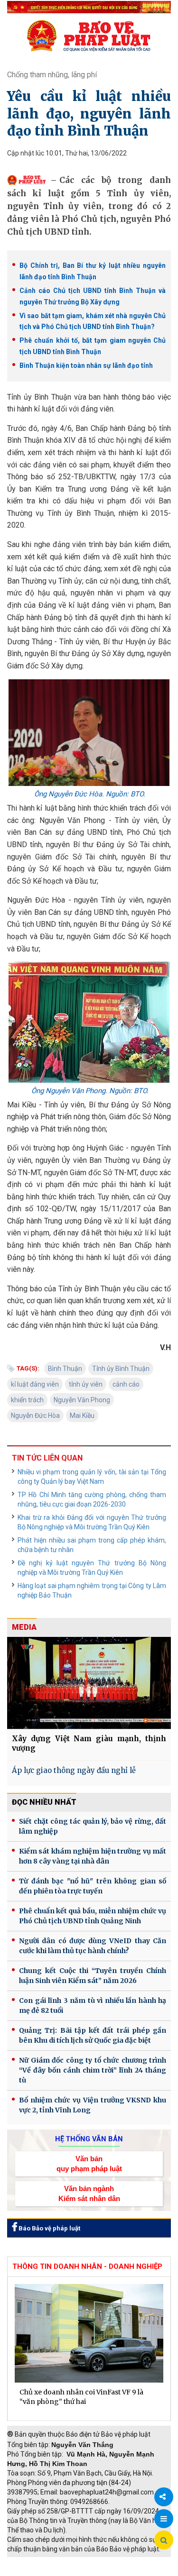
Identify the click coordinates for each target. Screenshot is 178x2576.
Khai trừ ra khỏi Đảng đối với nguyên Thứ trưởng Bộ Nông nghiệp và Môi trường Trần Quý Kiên (92, 1522)
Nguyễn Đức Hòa (35, 1416)
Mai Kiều (82, 1416)
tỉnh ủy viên (86, 1384)
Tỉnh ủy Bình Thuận (121, 1369)
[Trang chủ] (89, 36)
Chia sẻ (164, 2497)
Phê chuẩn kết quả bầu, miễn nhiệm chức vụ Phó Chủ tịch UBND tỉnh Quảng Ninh (93, 1916)
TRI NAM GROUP (36, 2562)
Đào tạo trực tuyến (107, 2571)
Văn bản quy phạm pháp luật (89, 2164)
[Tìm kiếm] (164, 2540)
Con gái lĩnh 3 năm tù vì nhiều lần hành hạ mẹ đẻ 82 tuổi (93, 2005)
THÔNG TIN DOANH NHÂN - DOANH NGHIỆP (87, 2266)
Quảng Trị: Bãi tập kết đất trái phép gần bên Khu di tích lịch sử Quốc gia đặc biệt (93, 2035)
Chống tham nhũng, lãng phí (52, 75)
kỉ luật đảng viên (35, 1384)
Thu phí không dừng (41, 2571)
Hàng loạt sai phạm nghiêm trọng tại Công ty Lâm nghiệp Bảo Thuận (92, 1590)
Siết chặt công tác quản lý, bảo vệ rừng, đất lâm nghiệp (93, 1826)
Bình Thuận (65, 1369)
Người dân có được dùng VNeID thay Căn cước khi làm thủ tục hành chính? (93, 1946)
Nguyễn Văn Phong (82, 1400)
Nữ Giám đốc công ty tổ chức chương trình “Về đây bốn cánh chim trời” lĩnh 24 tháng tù (93, 2070)
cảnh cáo (126, 1384)
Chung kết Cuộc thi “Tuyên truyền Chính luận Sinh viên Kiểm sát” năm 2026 (93, 1976)
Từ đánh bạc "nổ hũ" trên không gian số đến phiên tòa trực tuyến (93, 1886)
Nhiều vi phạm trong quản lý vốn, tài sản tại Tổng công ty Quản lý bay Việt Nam (92, 1477)
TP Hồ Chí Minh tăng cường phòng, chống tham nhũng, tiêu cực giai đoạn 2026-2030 (92, 1499)
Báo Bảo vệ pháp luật (49, 2228)
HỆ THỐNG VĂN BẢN (89, 2139)
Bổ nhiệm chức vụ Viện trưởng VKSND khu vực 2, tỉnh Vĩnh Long (93, 2105)
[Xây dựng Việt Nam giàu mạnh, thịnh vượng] (89, 1683)
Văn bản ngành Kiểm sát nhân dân (89, 2193)
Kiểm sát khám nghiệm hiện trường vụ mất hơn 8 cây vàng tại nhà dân (93, 1856)
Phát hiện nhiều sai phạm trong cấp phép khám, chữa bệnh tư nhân (92, 1545)
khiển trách (27, 1400)
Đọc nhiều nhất (44, 1802)
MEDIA (24, 1627)
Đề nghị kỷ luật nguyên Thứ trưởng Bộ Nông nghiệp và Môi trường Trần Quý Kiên (92, 1568)
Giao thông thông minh (103, 2562)
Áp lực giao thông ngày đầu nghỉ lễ (74, 1770)
